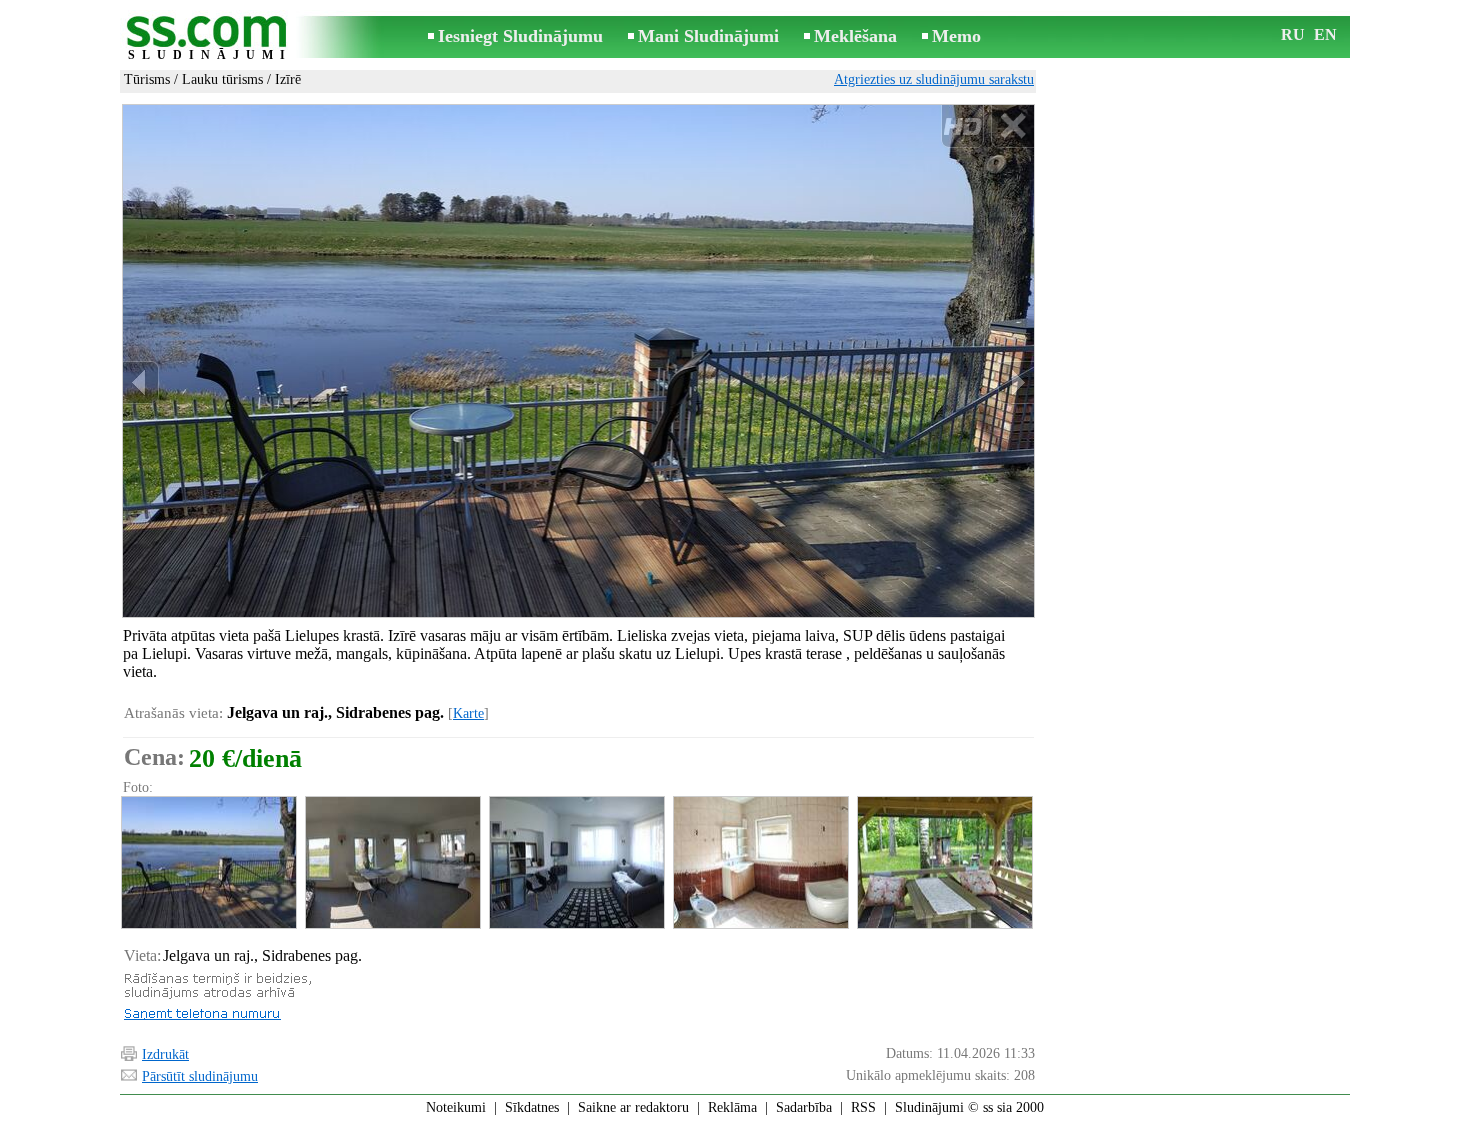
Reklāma (732, 1107)
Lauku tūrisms (222, 79)
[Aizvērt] (1012, 126)
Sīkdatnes (532, 1107)
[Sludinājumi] (210, 38)
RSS (863, 1107)
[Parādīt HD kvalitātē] (578, 361)
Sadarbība (804, 1107)
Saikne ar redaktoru (633, 1107)
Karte (468, 713)
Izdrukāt (165, 1054)
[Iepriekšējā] (141, 382)
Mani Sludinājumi (708, 36)
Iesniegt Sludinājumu (520, 36)
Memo (956, 36)
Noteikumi (456, 1107)
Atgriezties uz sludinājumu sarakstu (934, 79)
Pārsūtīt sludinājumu (200, 1076)
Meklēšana (855, 36)
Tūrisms (147, 79)
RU (1293, 34)
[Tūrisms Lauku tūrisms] (208, 862)
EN (1325, 34)
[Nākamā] (1016, 382)
